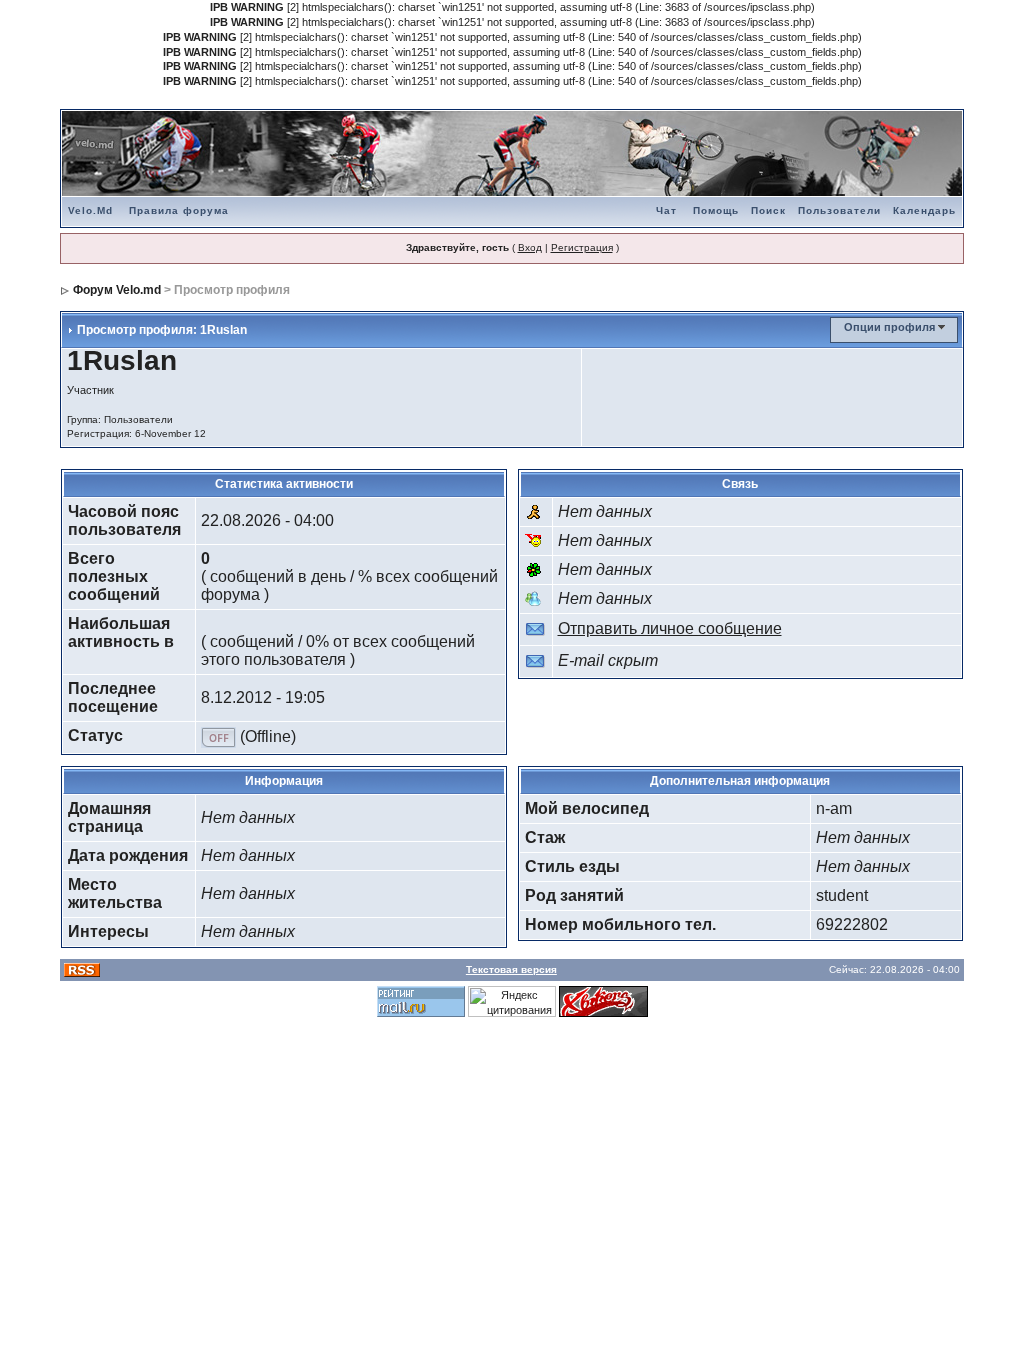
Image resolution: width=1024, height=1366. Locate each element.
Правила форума (179, 210)
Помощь (716, 210)
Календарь (924, 210)
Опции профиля (889, 327)
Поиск (768, 210)
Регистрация (582, 247)
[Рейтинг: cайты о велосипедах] (603, 1000)
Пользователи (839, 210)
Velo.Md (90, 210)
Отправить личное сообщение (670, 628)
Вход (530, 247)
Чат (666, 210)
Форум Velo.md (117, 290)
